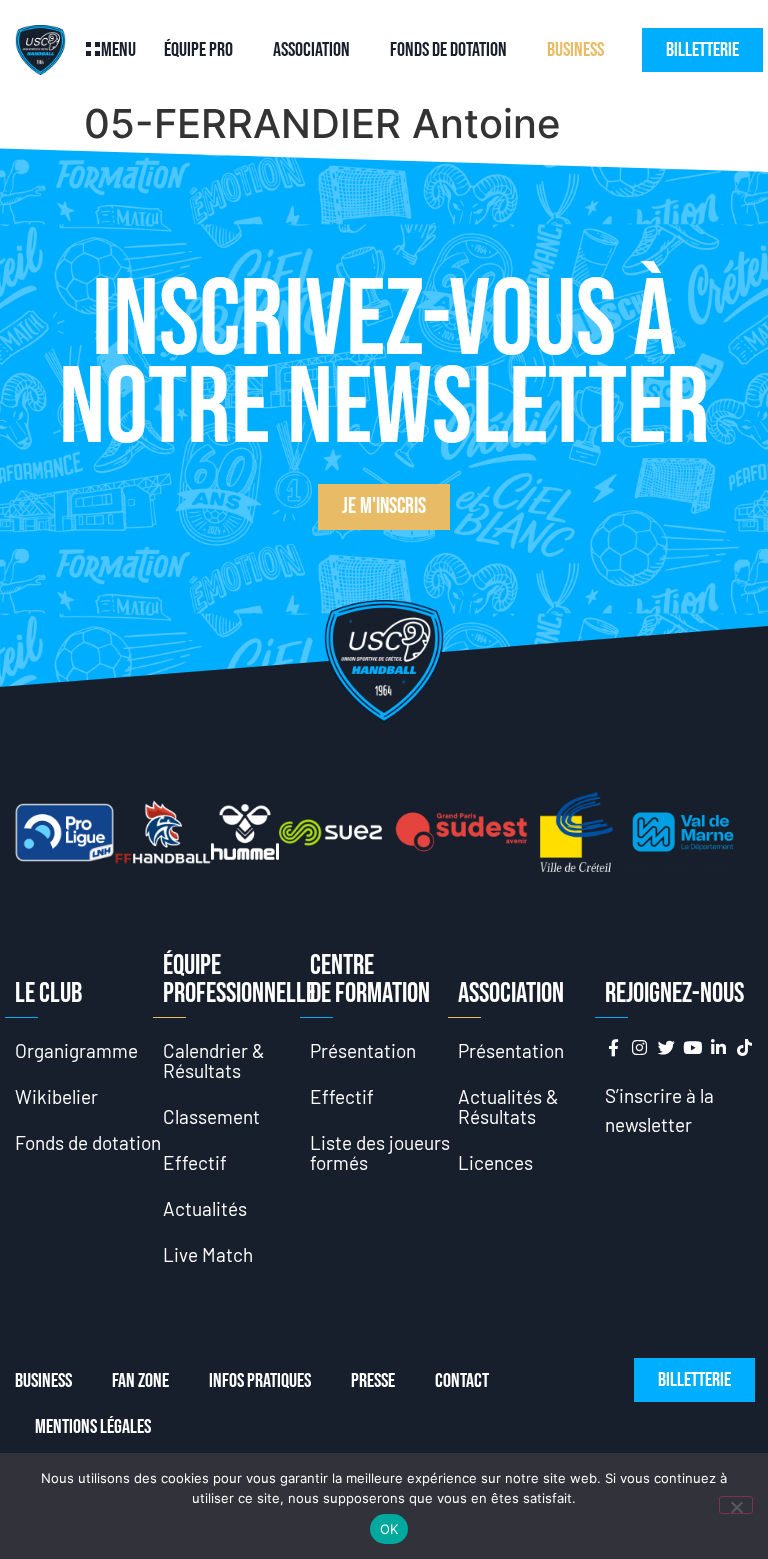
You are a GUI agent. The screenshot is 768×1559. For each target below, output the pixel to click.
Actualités (205, 1208)
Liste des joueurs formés (380, 1152)
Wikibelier (56, 1096)
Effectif (195, 1162)
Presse (373, 1381)
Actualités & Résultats (508, 1106)
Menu (118, 50)
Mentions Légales (93, 1427)
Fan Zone (140, 1381)
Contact (462, 1381)
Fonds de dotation (448, 50)
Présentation (363, 1050)
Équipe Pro (198, 50)
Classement (211, 1116)
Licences (495, 1162)
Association (311, 50)
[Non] (736, 1505)
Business (575, 50)
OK (389, 1529)
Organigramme (76, 1050)
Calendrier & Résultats (214, 1060)
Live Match (208, 1254)
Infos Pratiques (260, 1381)
